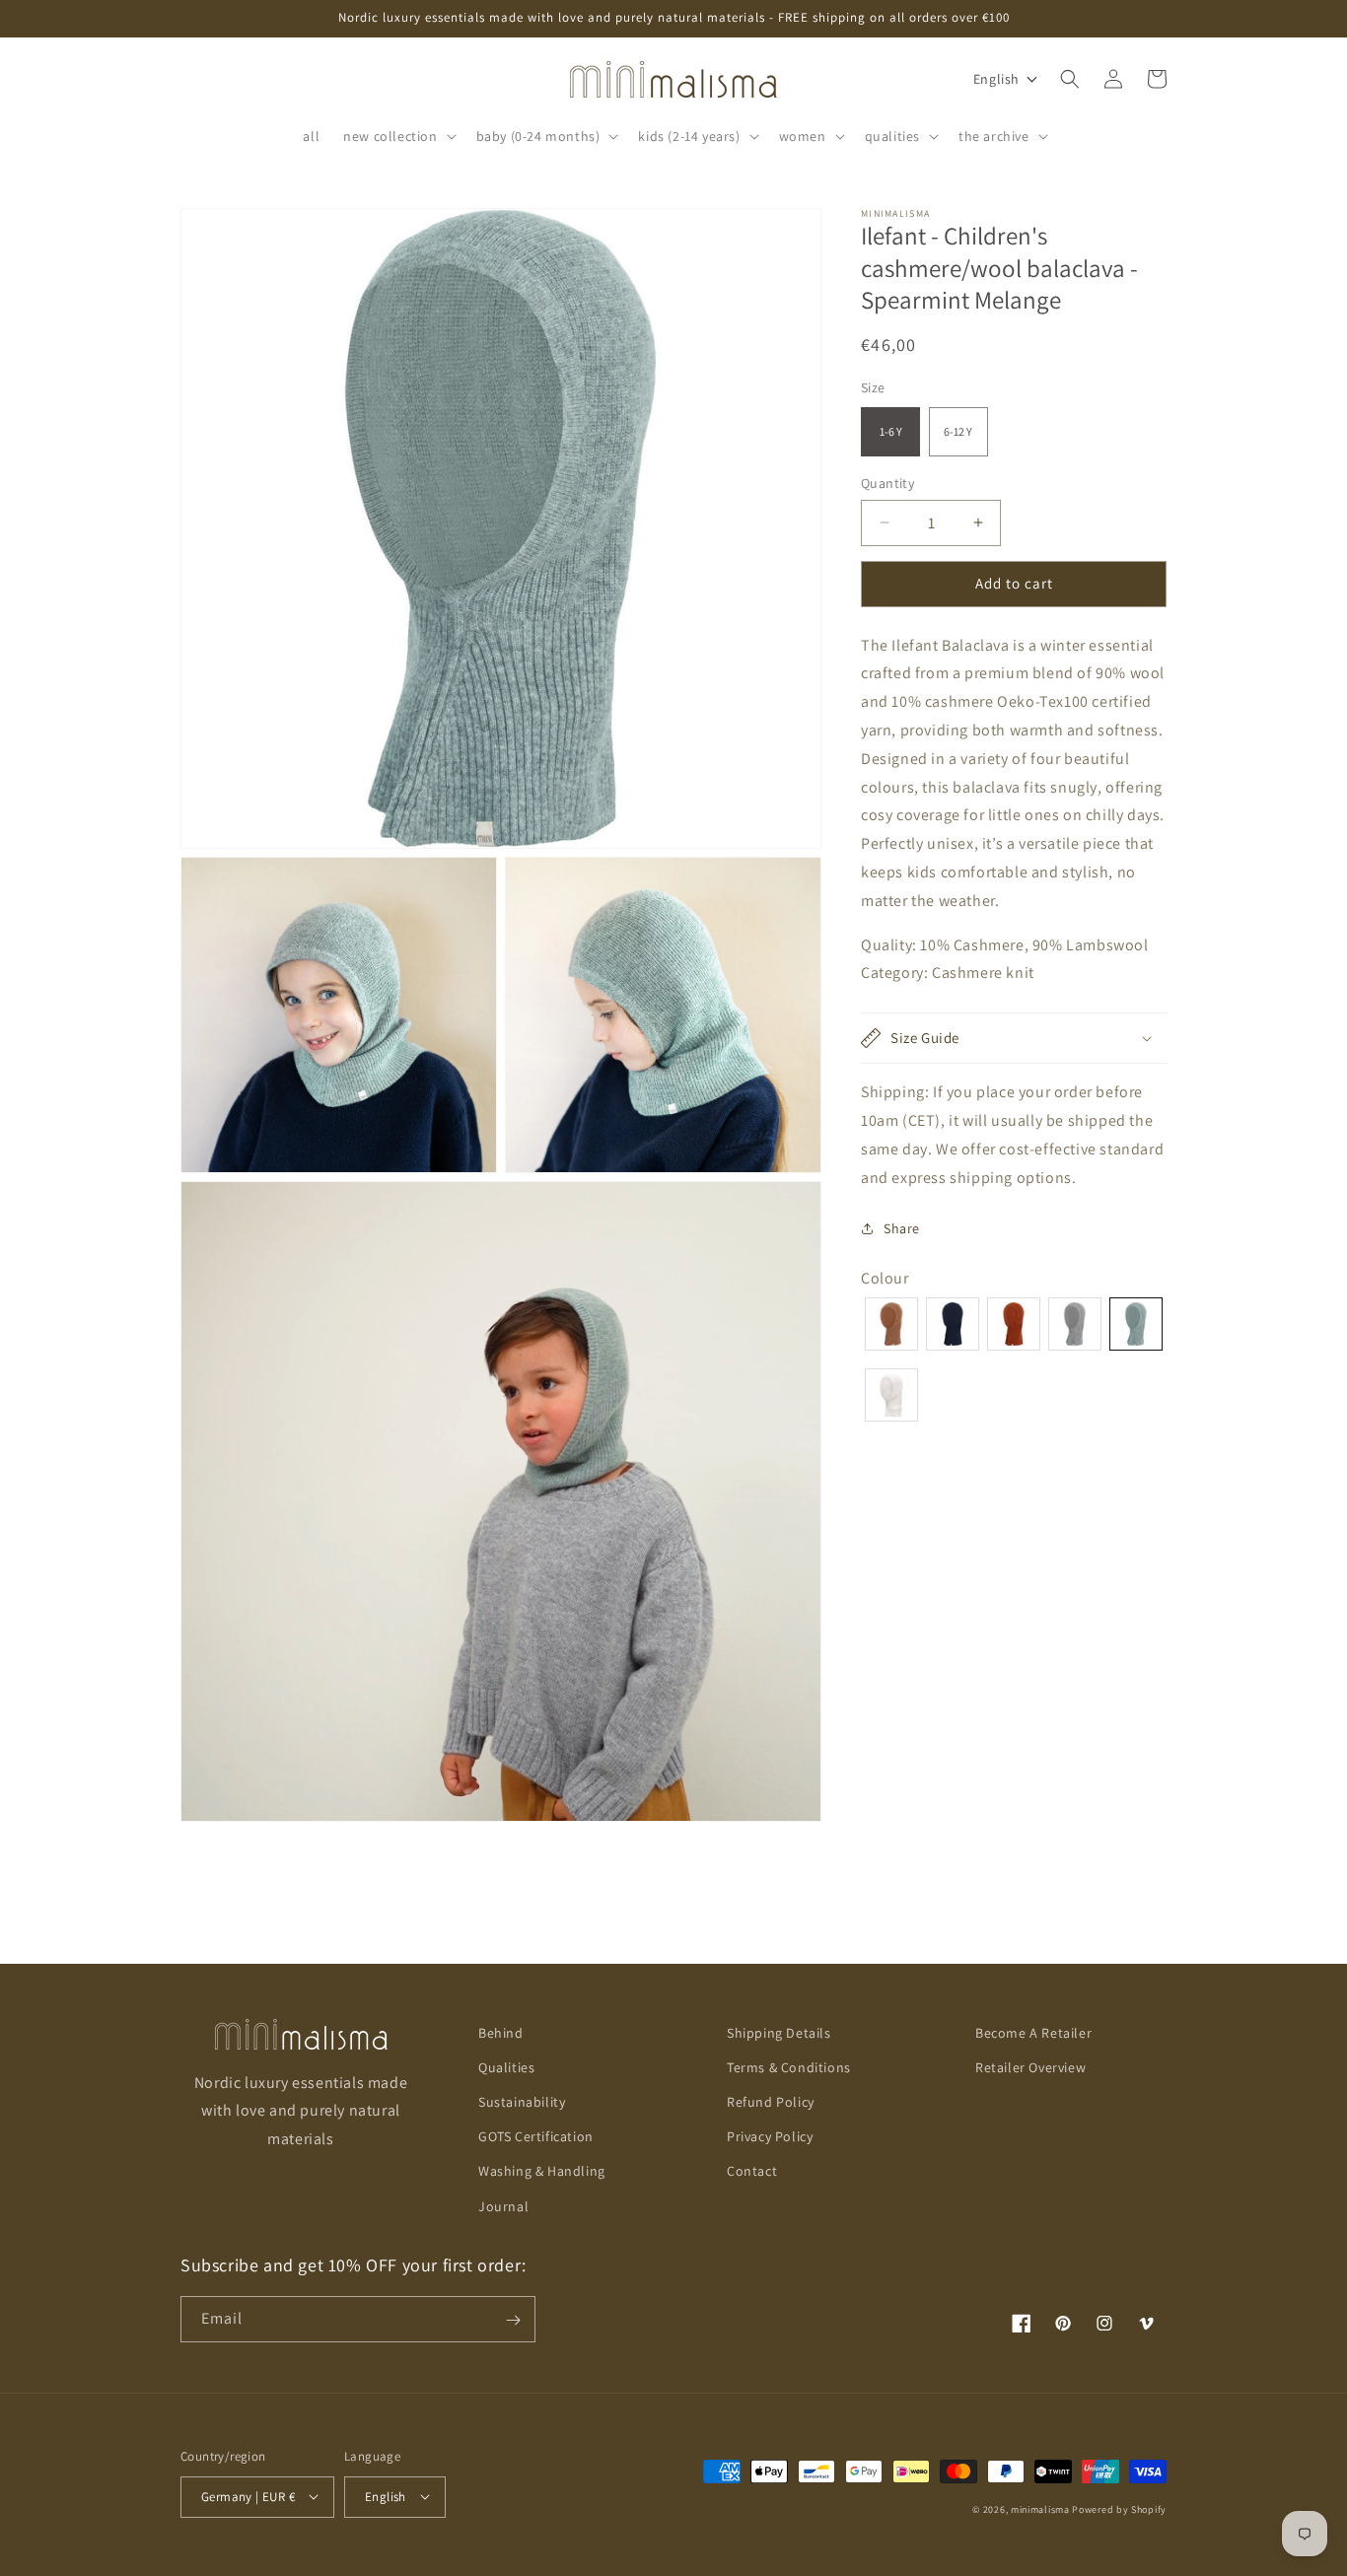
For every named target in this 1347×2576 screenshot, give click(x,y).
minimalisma (1040, 2508)
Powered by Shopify (1119, 2508)
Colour (885, 1278)
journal (503, 2206)
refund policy (771, 2102)
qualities (506, 2067)
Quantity (887, 482)
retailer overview (1030, 2067)
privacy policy (770, 2137)
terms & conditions (789, 2067)
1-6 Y (891, 430)
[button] (397, 136)
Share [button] (902, 1227)
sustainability (522, 2102)
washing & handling (542, 2172)
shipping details (779, 2033)
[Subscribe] (513, 2320)
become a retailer (1033, 2033)
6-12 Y (958, 430)
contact (752, 2172)
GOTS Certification (536, 2137)
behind (501, 2033)
